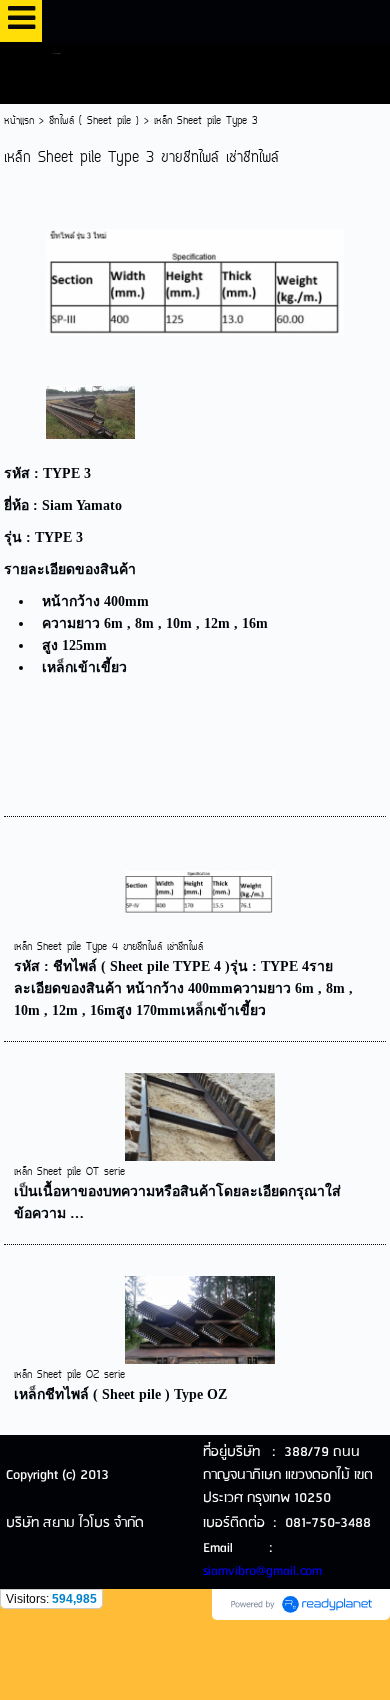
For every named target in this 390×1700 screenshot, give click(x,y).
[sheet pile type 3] (195, 279)
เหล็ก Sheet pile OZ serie (69, 1375)
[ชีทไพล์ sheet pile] (91, 411)
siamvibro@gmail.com (262, 1571)
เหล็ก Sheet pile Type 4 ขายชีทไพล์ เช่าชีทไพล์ (108, 947)
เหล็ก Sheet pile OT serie (69, 1172)
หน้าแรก (19, 121)
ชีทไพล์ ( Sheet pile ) (94, 121)
